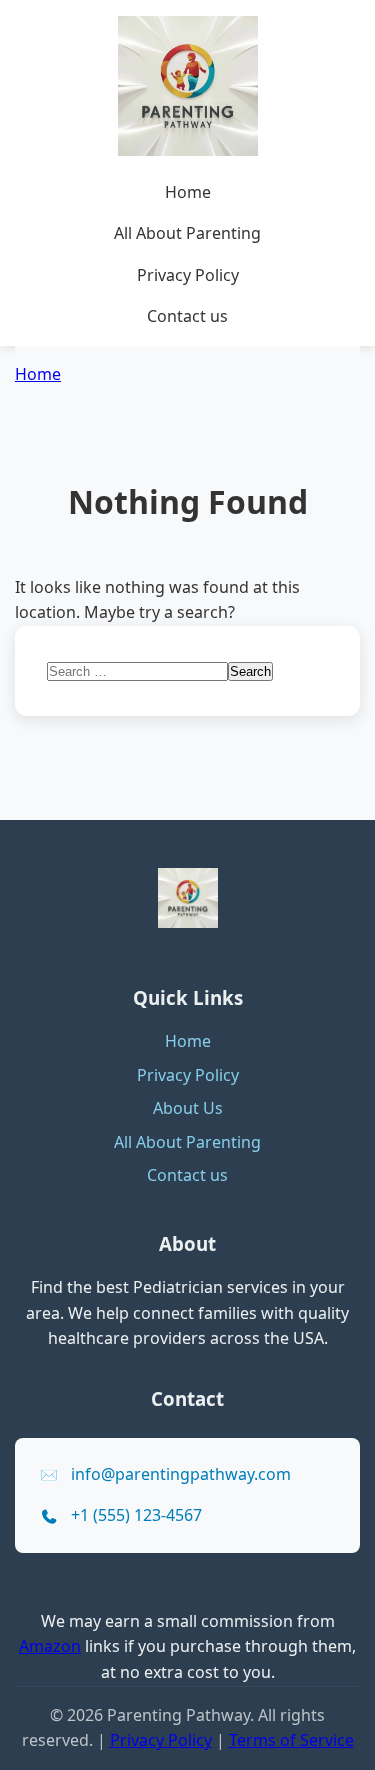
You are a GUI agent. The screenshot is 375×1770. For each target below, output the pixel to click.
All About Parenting (187, 233)
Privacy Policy (188, 275)
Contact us (187, 316)
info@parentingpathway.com (181, 1474)
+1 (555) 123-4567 (136, 1515)
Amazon (50, 1646)
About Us (188, 1108)
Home (188, 192)
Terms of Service (291, 1740)
